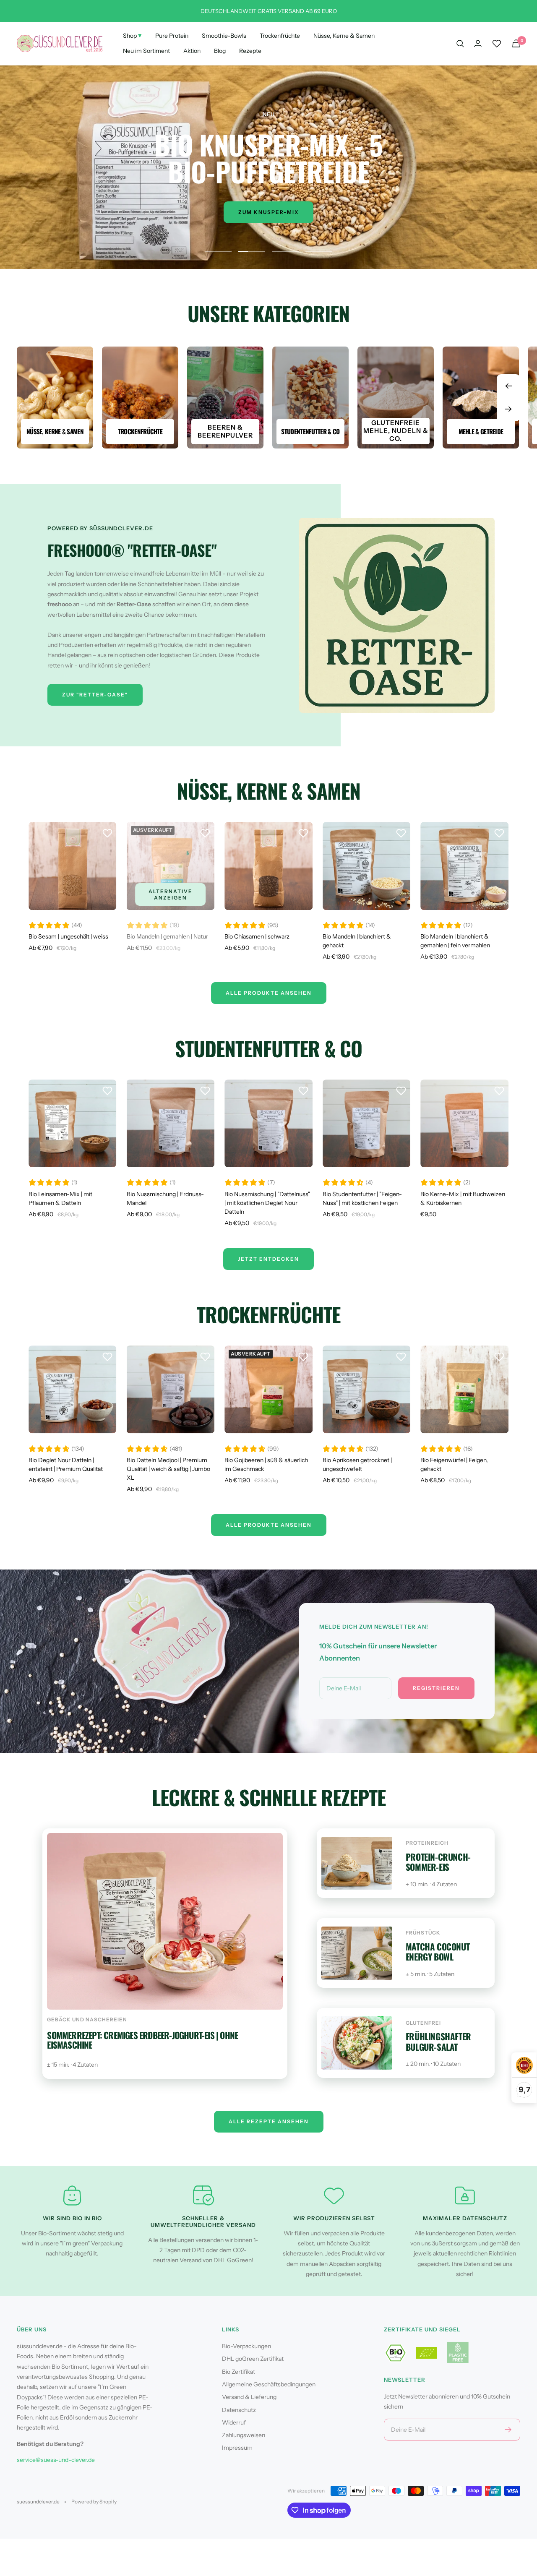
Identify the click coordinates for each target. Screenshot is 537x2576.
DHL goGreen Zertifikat (253, 2359)
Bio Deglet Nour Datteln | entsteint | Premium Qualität (66, 1464)
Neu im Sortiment (146, 51)
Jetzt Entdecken (268, 1259)
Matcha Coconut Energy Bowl (438, 1952)
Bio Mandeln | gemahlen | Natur (167, 936)
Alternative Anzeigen (171, 894)
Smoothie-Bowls (224, 36)
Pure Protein (172, 36)
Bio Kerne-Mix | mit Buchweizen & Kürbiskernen (463, 1198)
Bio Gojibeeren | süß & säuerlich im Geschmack (266, 1464)
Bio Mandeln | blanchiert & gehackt (357, 941)
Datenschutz (239, 2410)
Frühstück (423, 1933)
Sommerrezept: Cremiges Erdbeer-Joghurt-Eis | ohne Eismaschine (142, 2040)
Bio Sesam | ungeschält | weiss (68, 936)
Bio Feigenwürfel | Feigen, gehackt (454, 1464)
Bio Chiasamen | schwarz (257, 936)
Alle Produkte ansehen (269, 1525)
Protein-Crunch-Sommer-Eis (438, 1862)
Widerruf (234, 2422)
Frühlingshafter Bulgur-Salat (438, 2042)
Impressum (237, 2448)
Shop (132, 35)
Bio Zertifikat (239, 2372)
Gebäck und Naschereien (87, 2019)
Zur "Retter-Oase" (95, 695)
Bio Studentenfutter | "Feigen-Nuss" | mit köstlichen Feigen (362, 1198)
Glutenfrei (423, 2023)
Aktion (192, 51)
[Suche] (460, 44)
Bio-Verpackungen (246, 2346)
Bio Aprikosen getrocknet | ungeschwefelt (357, 1464)
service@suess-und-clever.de (56, 2460)
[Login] (478, 43)
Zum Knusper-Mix (268, 212)
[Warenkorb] (516, 43)
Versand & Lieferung (249, 2397)
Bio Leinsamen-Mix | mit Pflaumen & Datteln (60, 1198)
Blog (220, 51)
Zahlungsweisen (244, 2435)
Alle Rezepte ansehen (269, 2121)
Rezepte (250, 51)
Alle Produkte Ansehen (269, 993)
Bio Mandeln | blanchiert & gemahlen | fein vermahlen (455, 941)
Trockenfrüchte (280, 36)
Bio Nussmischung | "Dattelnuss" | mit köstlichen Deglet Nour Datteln (267, 1203)
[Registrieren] (508, 2430)
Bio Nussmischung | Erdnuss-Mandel (165, 1198)
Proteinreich (427, 1843)
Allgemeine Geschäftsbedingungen (269, 2384)
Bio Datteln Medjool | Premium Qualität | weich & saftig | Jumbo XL (168, 1469)
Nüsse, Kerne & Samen (344, 36)
